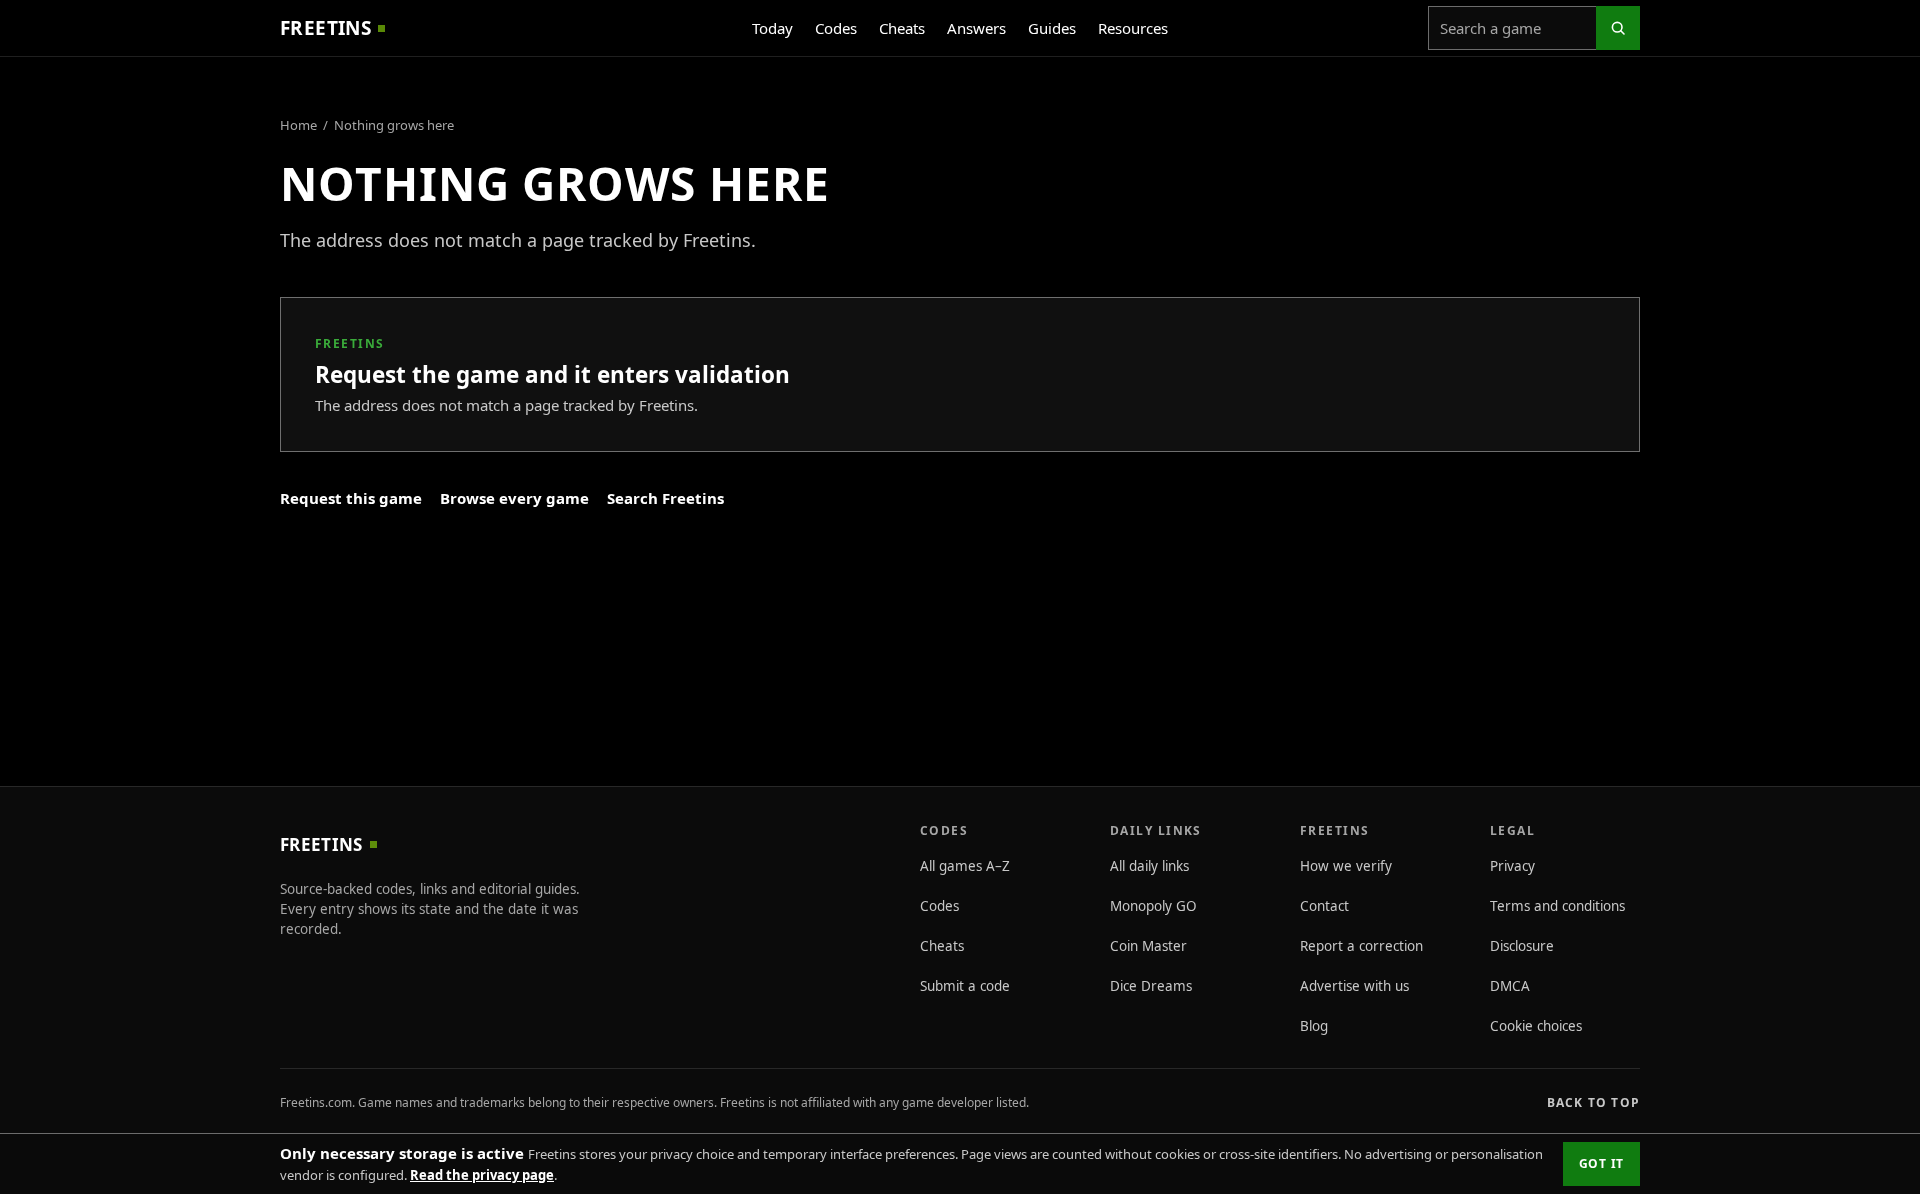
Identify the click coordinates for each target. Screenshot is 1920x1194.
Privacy (1512, 866)
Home (298, 125)
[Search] (1618, 28)
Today (772, 28)
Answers (976, 28)
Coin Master (1148, 946)
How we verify (1346, 866)
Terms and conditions (1557, 906)
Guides (1052, 28)
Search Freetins (665, 498)
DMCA (1510, 986)
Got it (1601, 1163)
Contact (1324, 906)
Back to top (1593, 1102)
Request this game (351, 498)
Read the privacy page (482, 1175)
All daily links (1149, 866)
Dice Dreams (1151, 986)
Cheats (902, 28)
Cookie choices (1536, 1026)
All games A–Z (965, 866)
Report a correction (1361, 946)
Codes (836, 28)
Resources (1133, 28)
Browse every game (514, 498)
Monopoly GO (1153, 906)
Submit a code (965, 986)
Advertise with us (1354, 986)
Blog (1314, 1026)
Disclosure (1522, 946)
